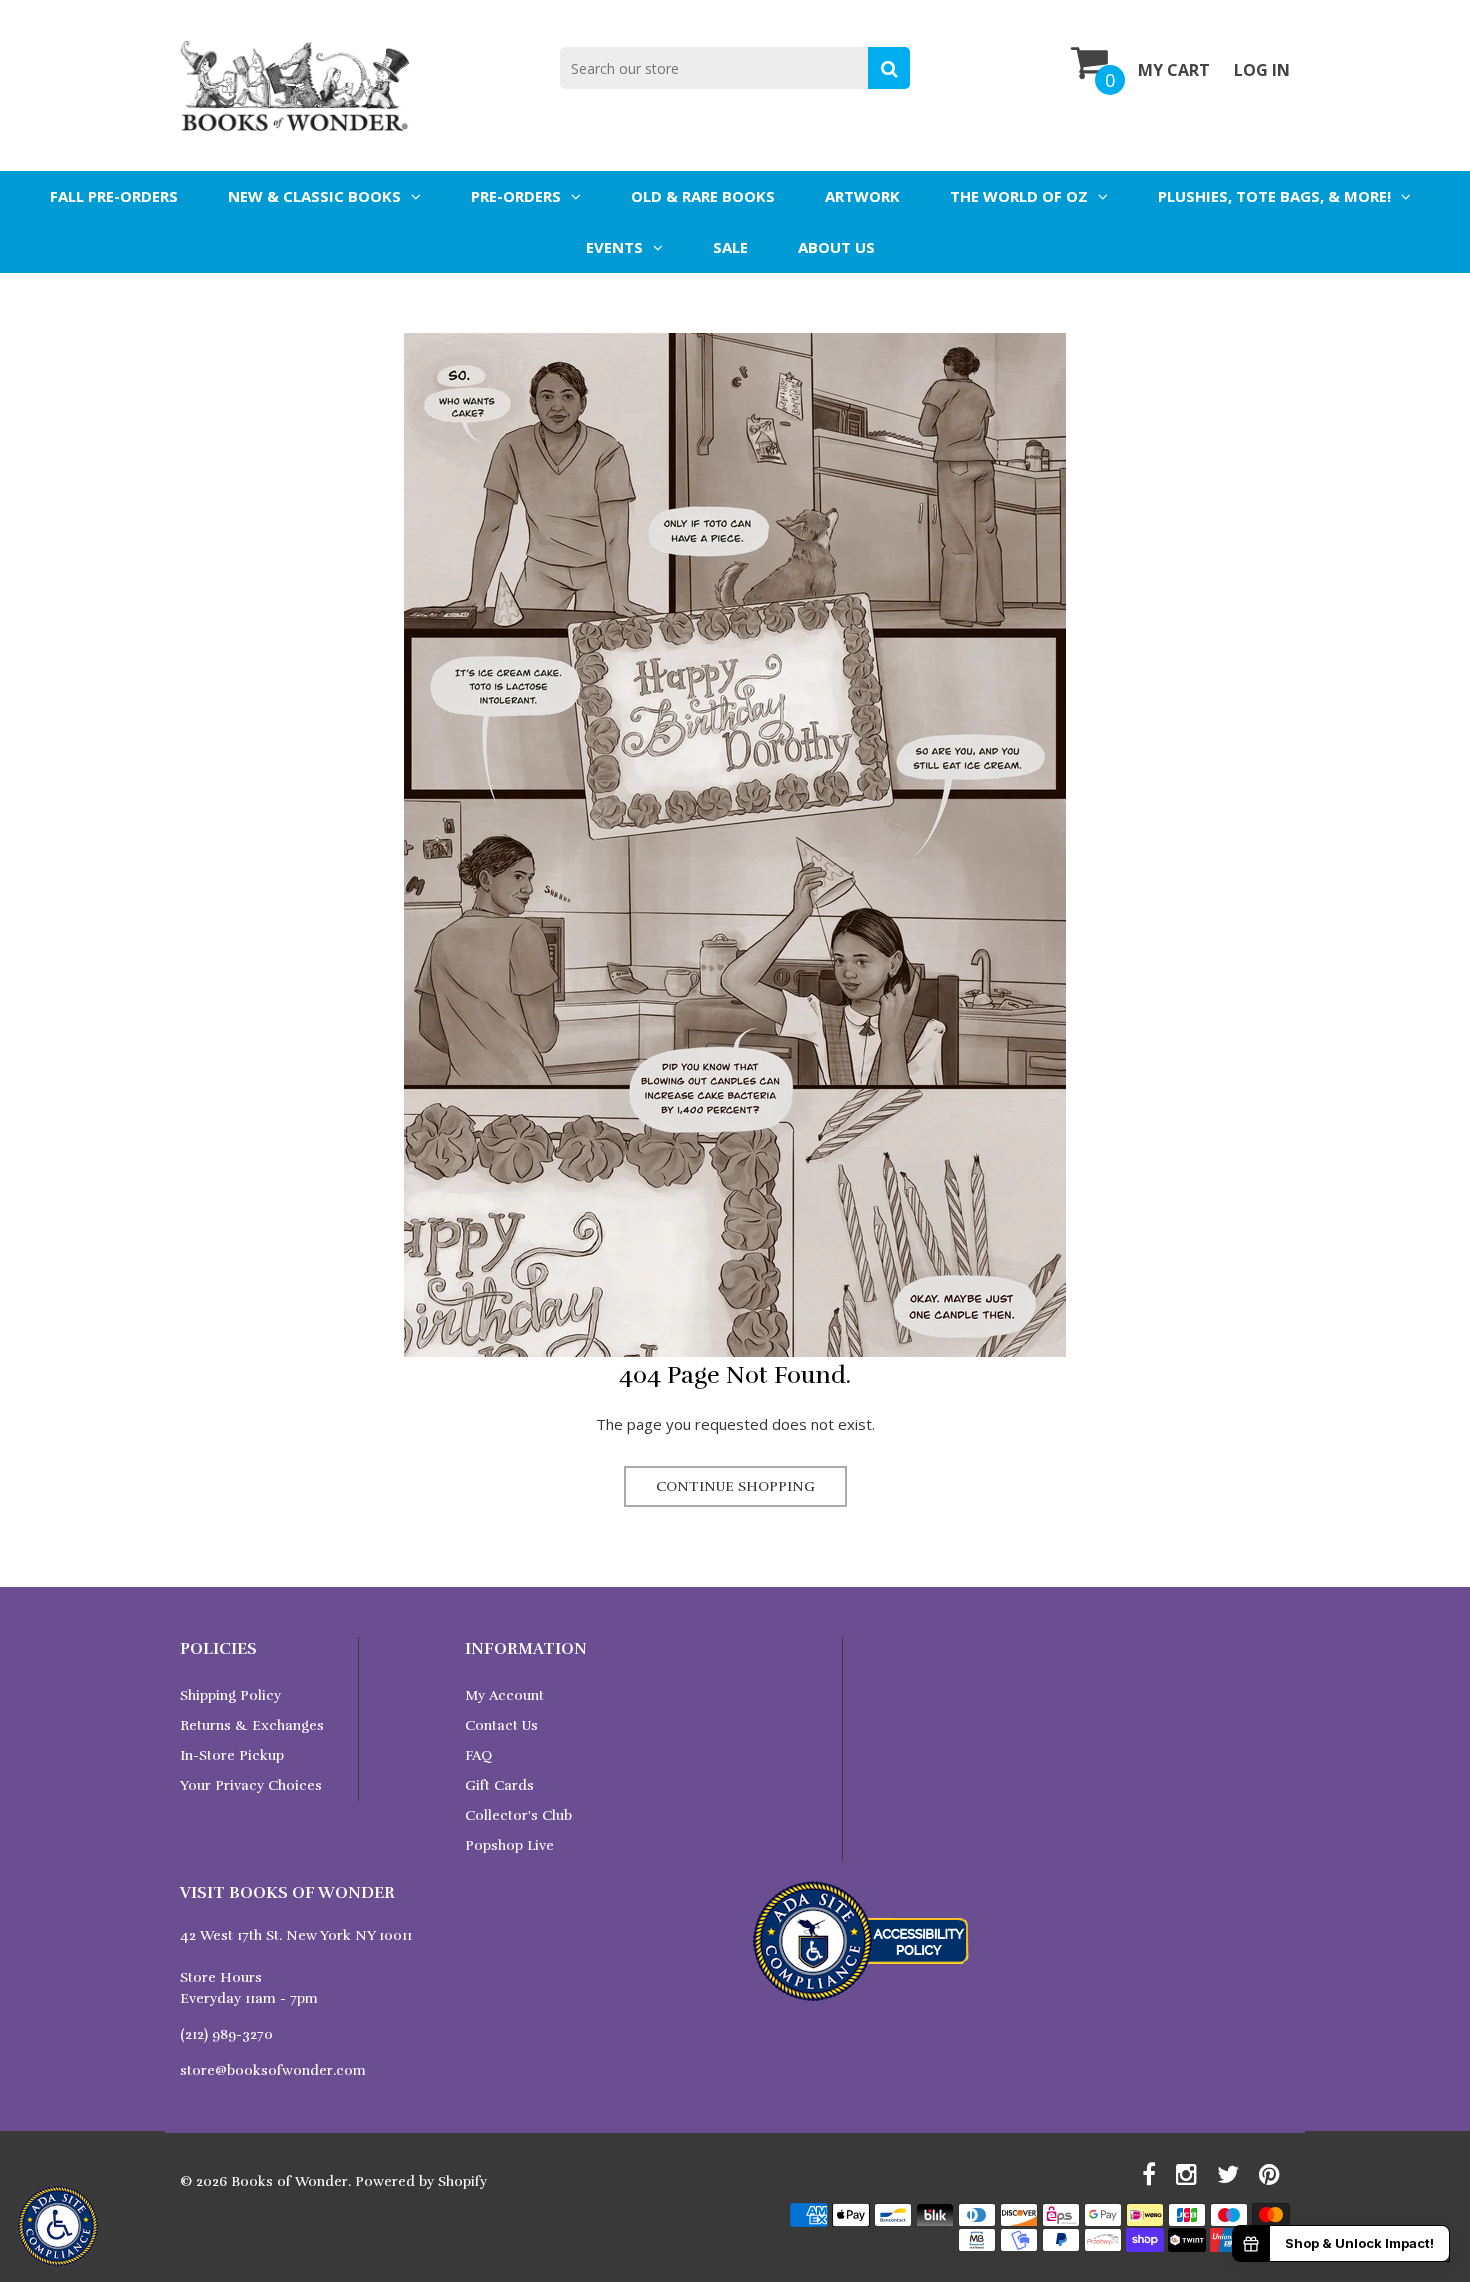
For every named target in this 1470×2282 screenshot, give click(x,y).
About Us (836, 247)
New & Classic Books (314, 196)
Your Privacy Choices (251, 1785)
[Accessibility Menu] (58, 2226)
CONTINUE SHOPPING (735, 1486)
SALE (730, 247)
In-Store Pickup (232, 1755)
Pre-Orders (516, 196)
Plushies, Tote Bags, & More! (1274, 196)
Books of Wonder (289, 2181)
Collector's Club (518, 1815)
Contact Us (501, 1725)
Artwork (862, 196)
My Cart (1174, 70)
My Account (504, 1695)
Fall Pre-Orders (114, 196)
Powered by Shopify (421, 2181)
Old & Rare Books (703, 196)
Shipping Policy (230, 1695)
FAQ (478, 1755)
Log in (1262, 70)
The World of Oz (1019, 196)
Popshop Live (509, 1845)
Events (614, 247)
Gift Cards (499, 1785)
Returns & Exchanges (252, 1725)
